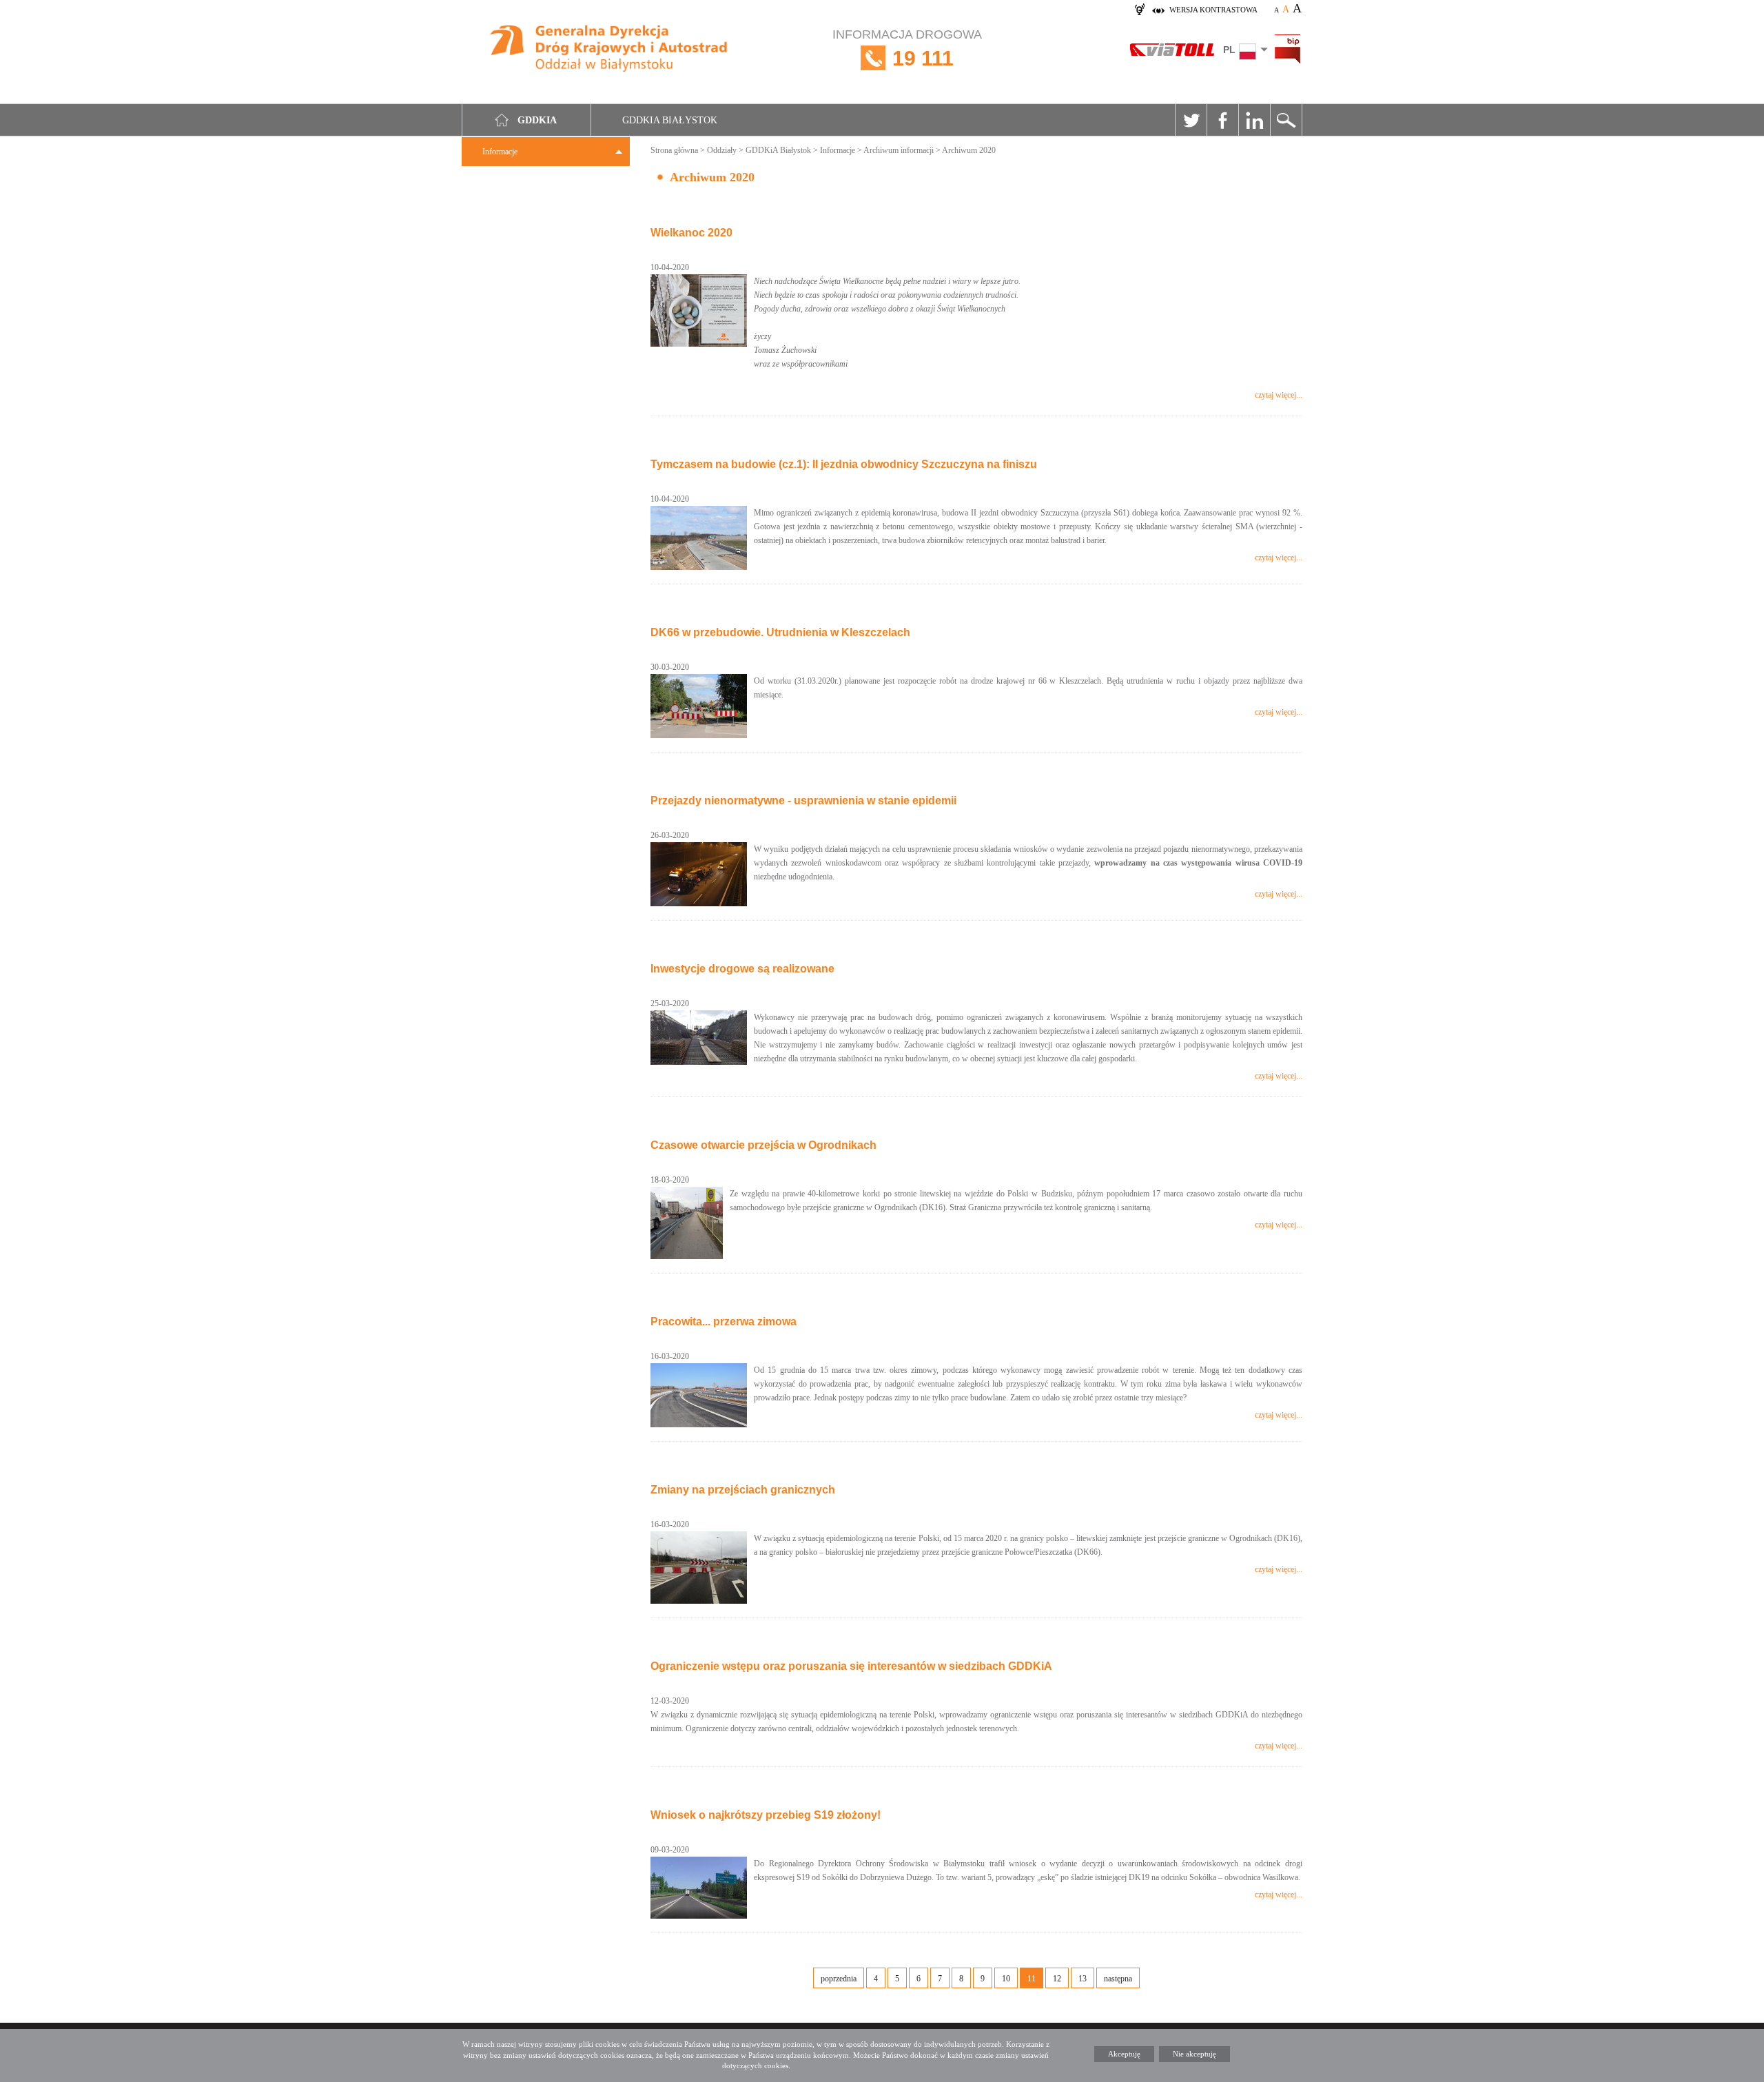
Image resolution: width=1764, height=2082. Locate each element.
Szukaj (1286, 120)
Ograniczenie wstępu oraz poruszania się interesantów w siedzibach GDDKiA (851, 1666)
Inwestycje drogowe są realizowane (742, 969)
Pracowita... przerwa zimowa (724, 1321)
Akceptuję (1124, 2054)
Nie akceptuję (1194, 2054)
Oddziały (722, 150)
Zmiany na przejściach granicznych (743, 1490)
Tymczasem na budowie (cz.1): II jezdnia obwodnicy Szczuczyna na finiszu (844, 464)
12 (1057, 1979)
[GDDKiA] (609, 50)
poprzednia (839, 1979)
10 (1006, 1979)
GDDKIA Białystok (670, 120)
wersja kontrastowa (1213, 10)
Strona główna (674, 150)
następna (1118, 1979)
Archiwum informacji (899, 150)
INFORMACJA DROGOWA (907, 49)
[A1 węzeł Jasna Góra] (699, 1395)
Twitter (1191, 120)
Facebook (1222, 120)
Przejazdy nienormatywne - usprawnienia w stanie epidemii (803, 800)
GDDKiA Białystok (778, 150)
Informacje (500, 152)
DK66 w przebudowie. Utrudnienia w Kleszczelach (780, 632)
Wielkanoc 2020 (691, 233)
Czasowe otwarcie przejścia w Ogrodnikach (763, 1145)
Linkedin (1254, 120)
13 (1083, 1979)
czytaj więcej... (1279, 395)
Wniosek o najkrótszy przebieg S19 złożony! (766, 1815)
